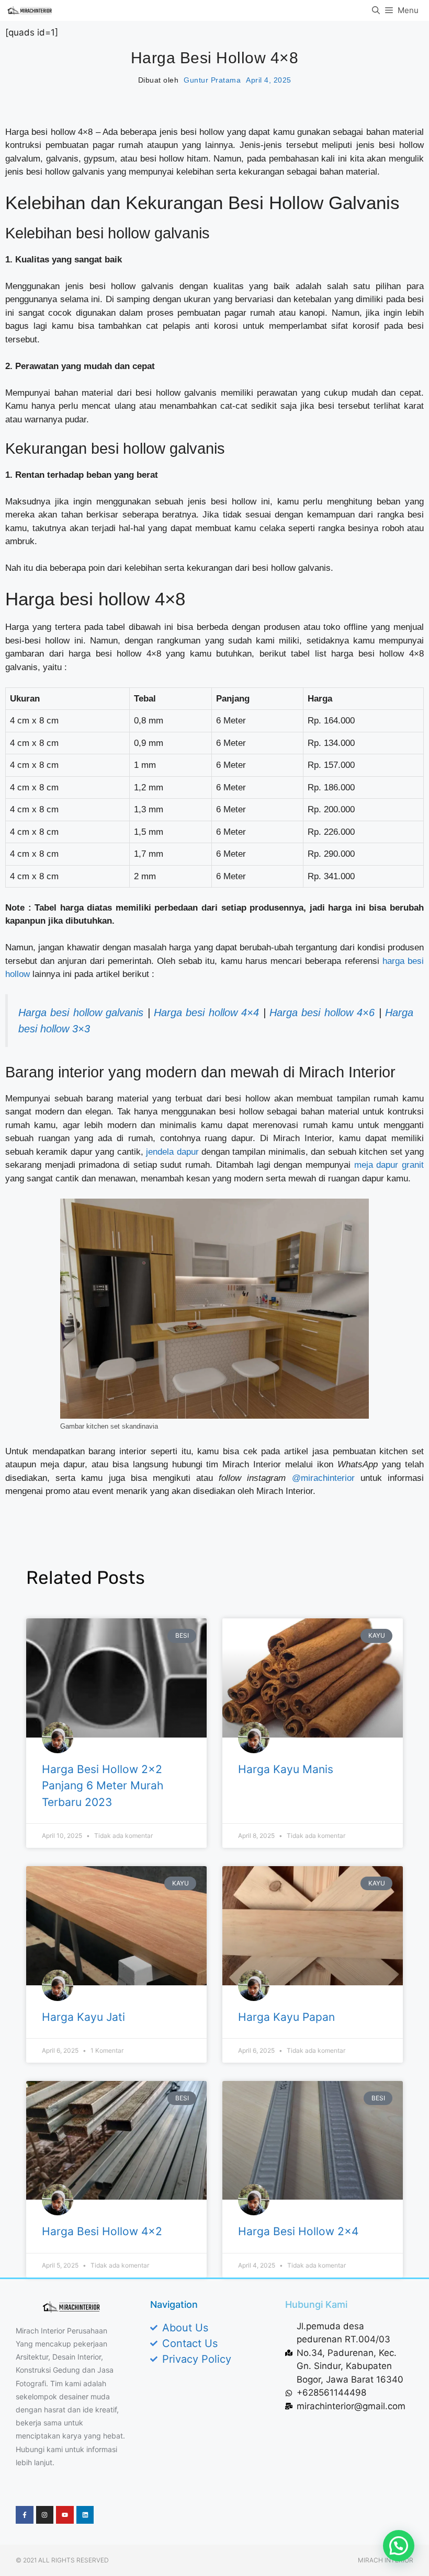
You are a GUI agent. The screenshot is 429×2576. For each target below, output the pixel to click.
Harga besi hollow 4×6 (322, 1013)
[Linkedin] (85, 2515)
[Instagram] (45, 2515)
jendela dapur (172, 1152)
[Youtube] (65, 2515)
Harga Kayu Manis (286, 1769)
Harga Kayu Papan (286, 2017)
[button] (399, 2546)
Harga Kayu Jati (83, 2017)
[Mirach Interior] (30, 10)
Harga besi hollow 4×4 (206, 1013)
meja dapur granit (389, 1165)
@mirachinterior (323, 1478)
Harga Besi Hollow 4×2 (102, 2231)
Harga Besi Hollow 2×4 (298, 2231)
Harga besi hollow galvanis (81, 1013)
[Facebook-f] (25, 2515)
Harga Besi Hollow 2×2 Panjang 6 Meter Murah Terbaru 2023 (103, 1786)
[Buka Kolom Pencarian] (376, 10)
